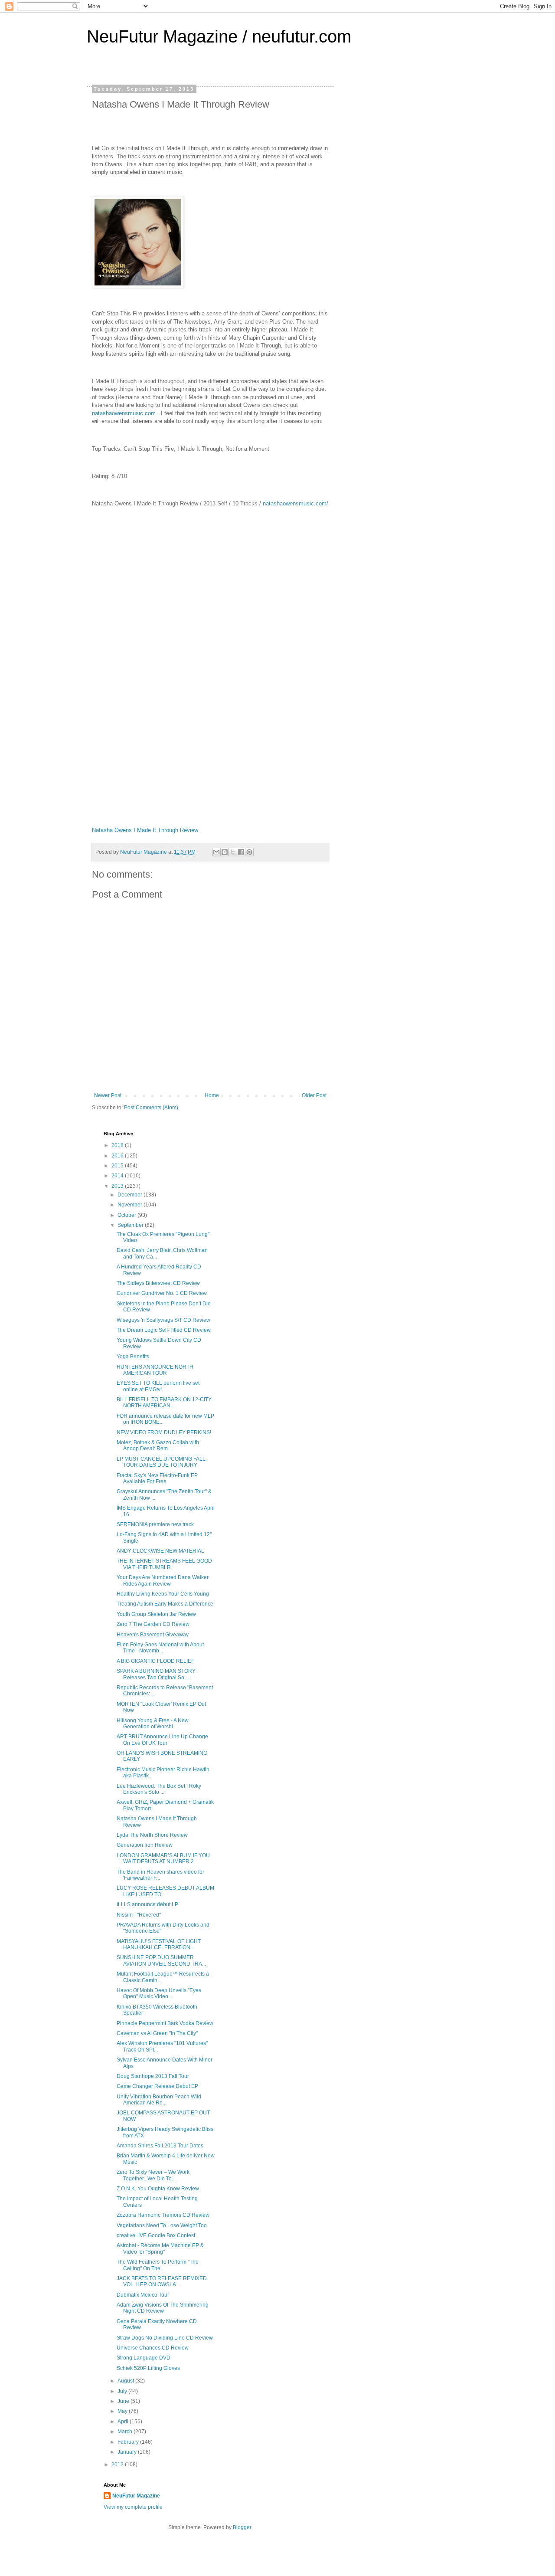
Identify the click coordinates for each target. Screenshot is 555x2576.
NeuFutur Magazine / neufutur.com (219, 36)
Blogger (242, 2527)
